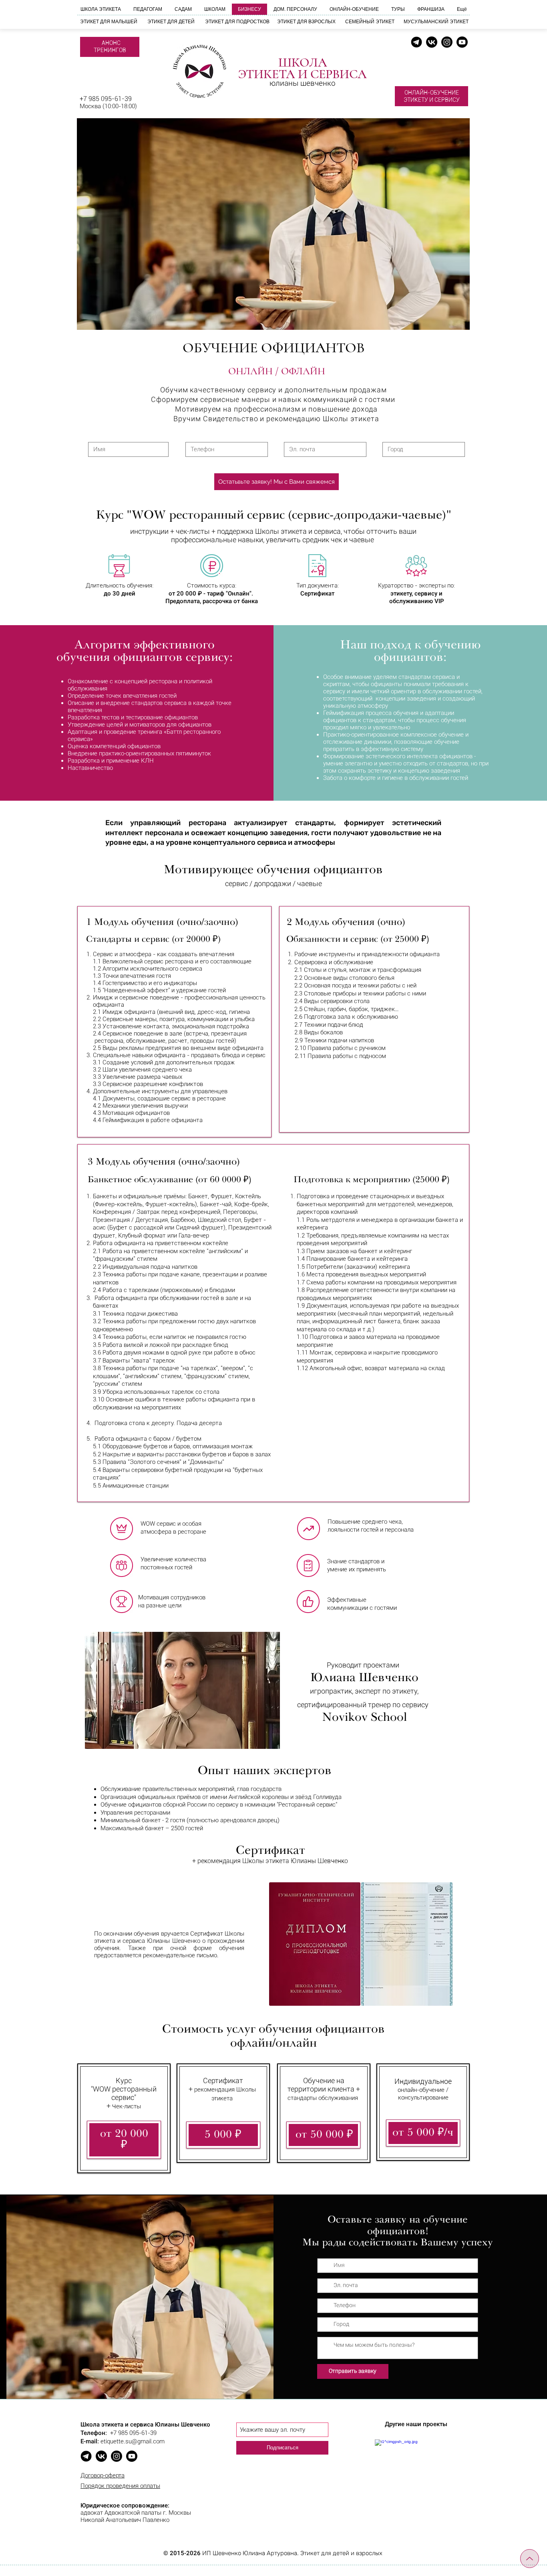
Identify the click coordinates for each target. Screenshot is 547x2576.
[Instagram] (447, 42)
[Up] (530, 2559)
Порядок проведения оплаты (120, 2486)
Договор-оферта (103, 2475)
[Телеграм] (416, 42)
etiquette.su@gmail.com (133, 2441)
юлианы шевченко (303, 83)
